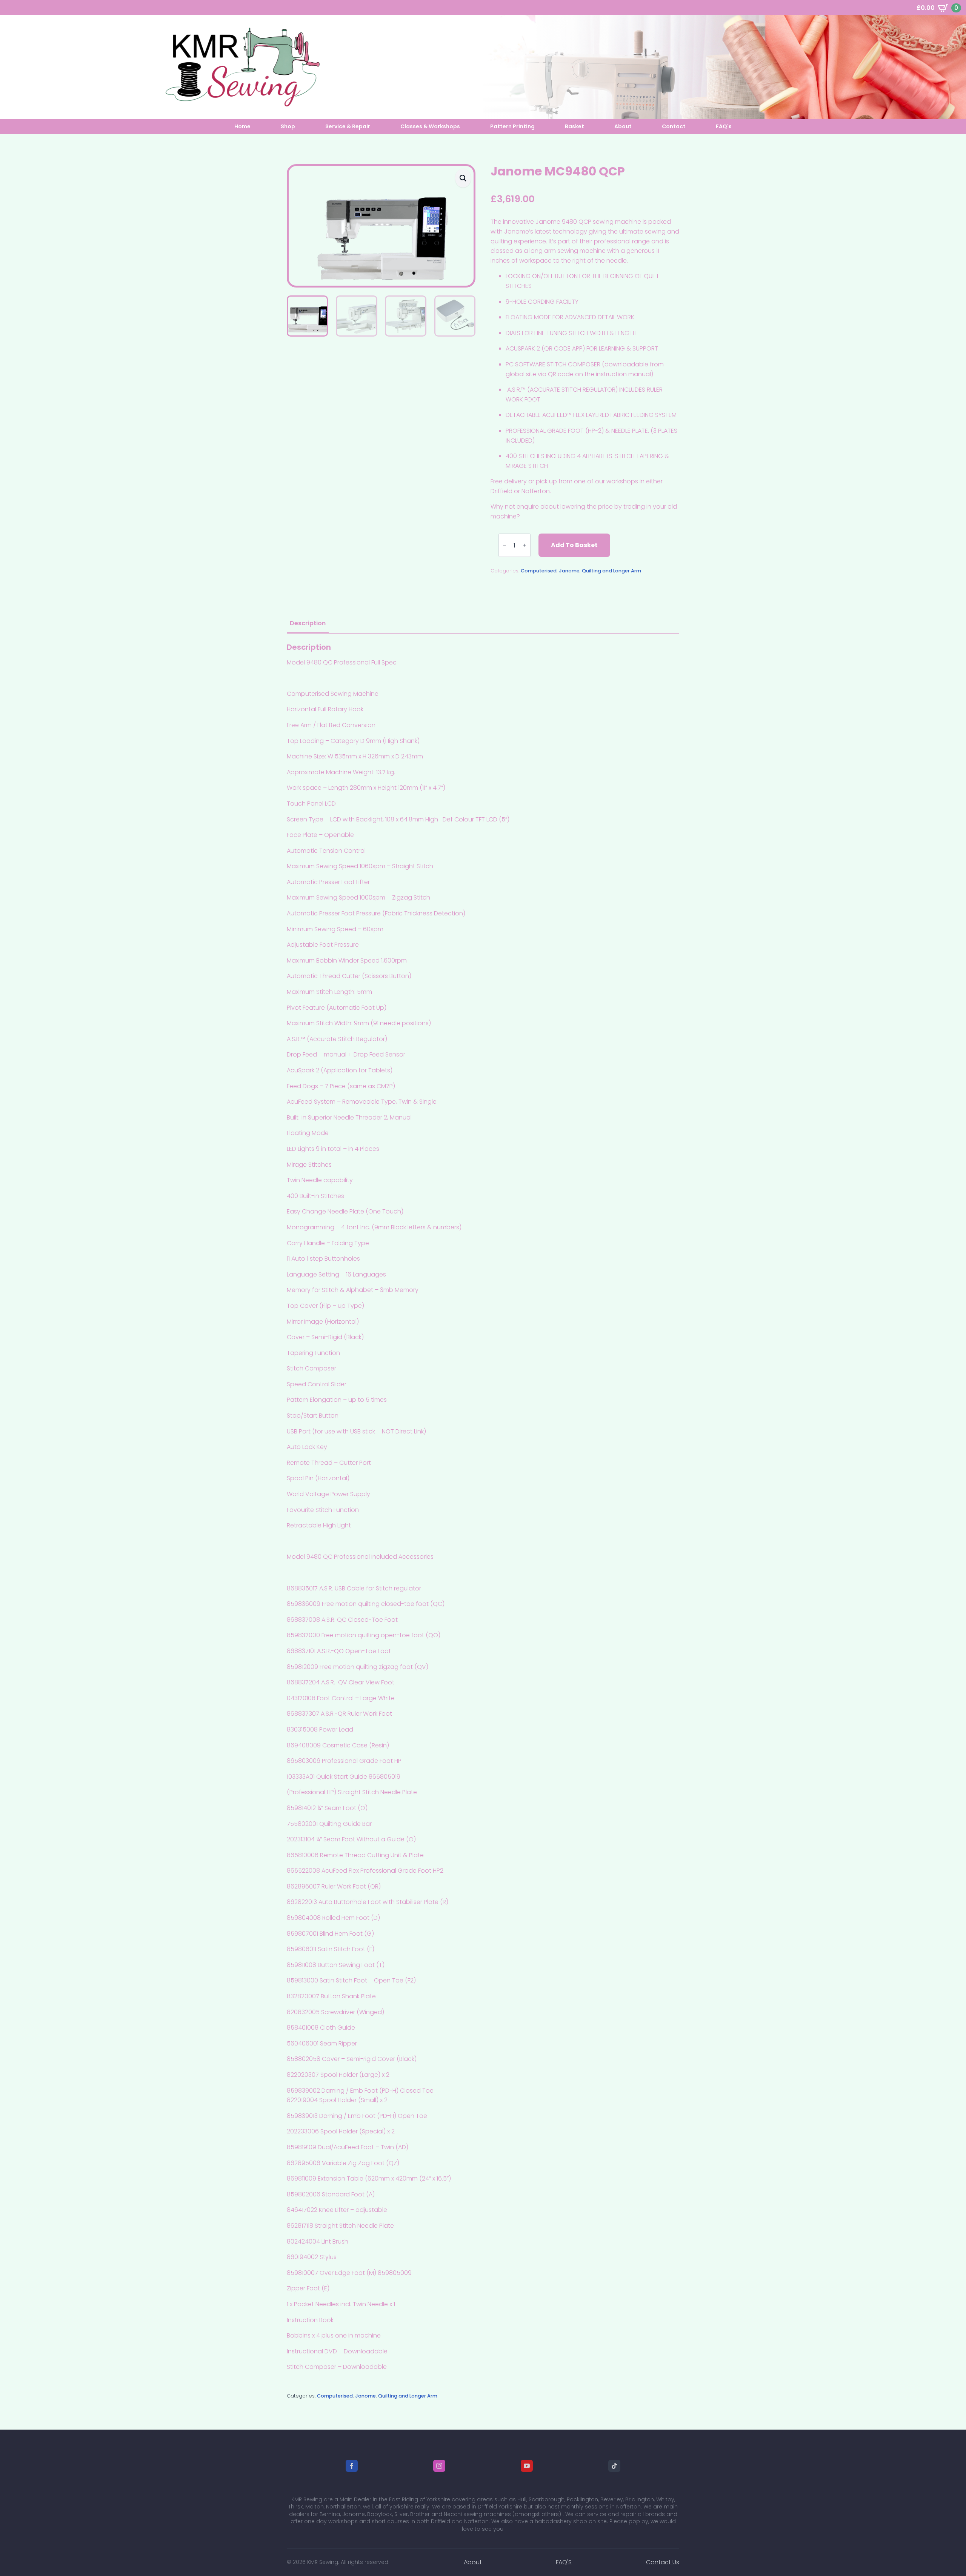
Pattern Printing (512, 126)
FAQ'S (564, 2562)
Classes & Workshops (430, 126)
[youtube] (527, 2466)
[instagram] (439, 2466)
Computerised (539, 571)
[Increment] (525, 545)
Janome (569, 571)
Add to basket (574, 545)
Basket (575, 126)
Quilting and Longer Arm (611, 571)
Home (242, 126)
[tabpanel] (483, 1507)
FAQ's (724, 126)
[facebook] (352, 2466)
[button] (463, 178)
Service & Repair (348, 126)
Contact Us (663, 2562)
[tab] (308, 623)
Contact (674, 126)
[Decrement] (505, 545)
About (623, 126)
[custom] (614, 2466)
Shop (288, 126)
